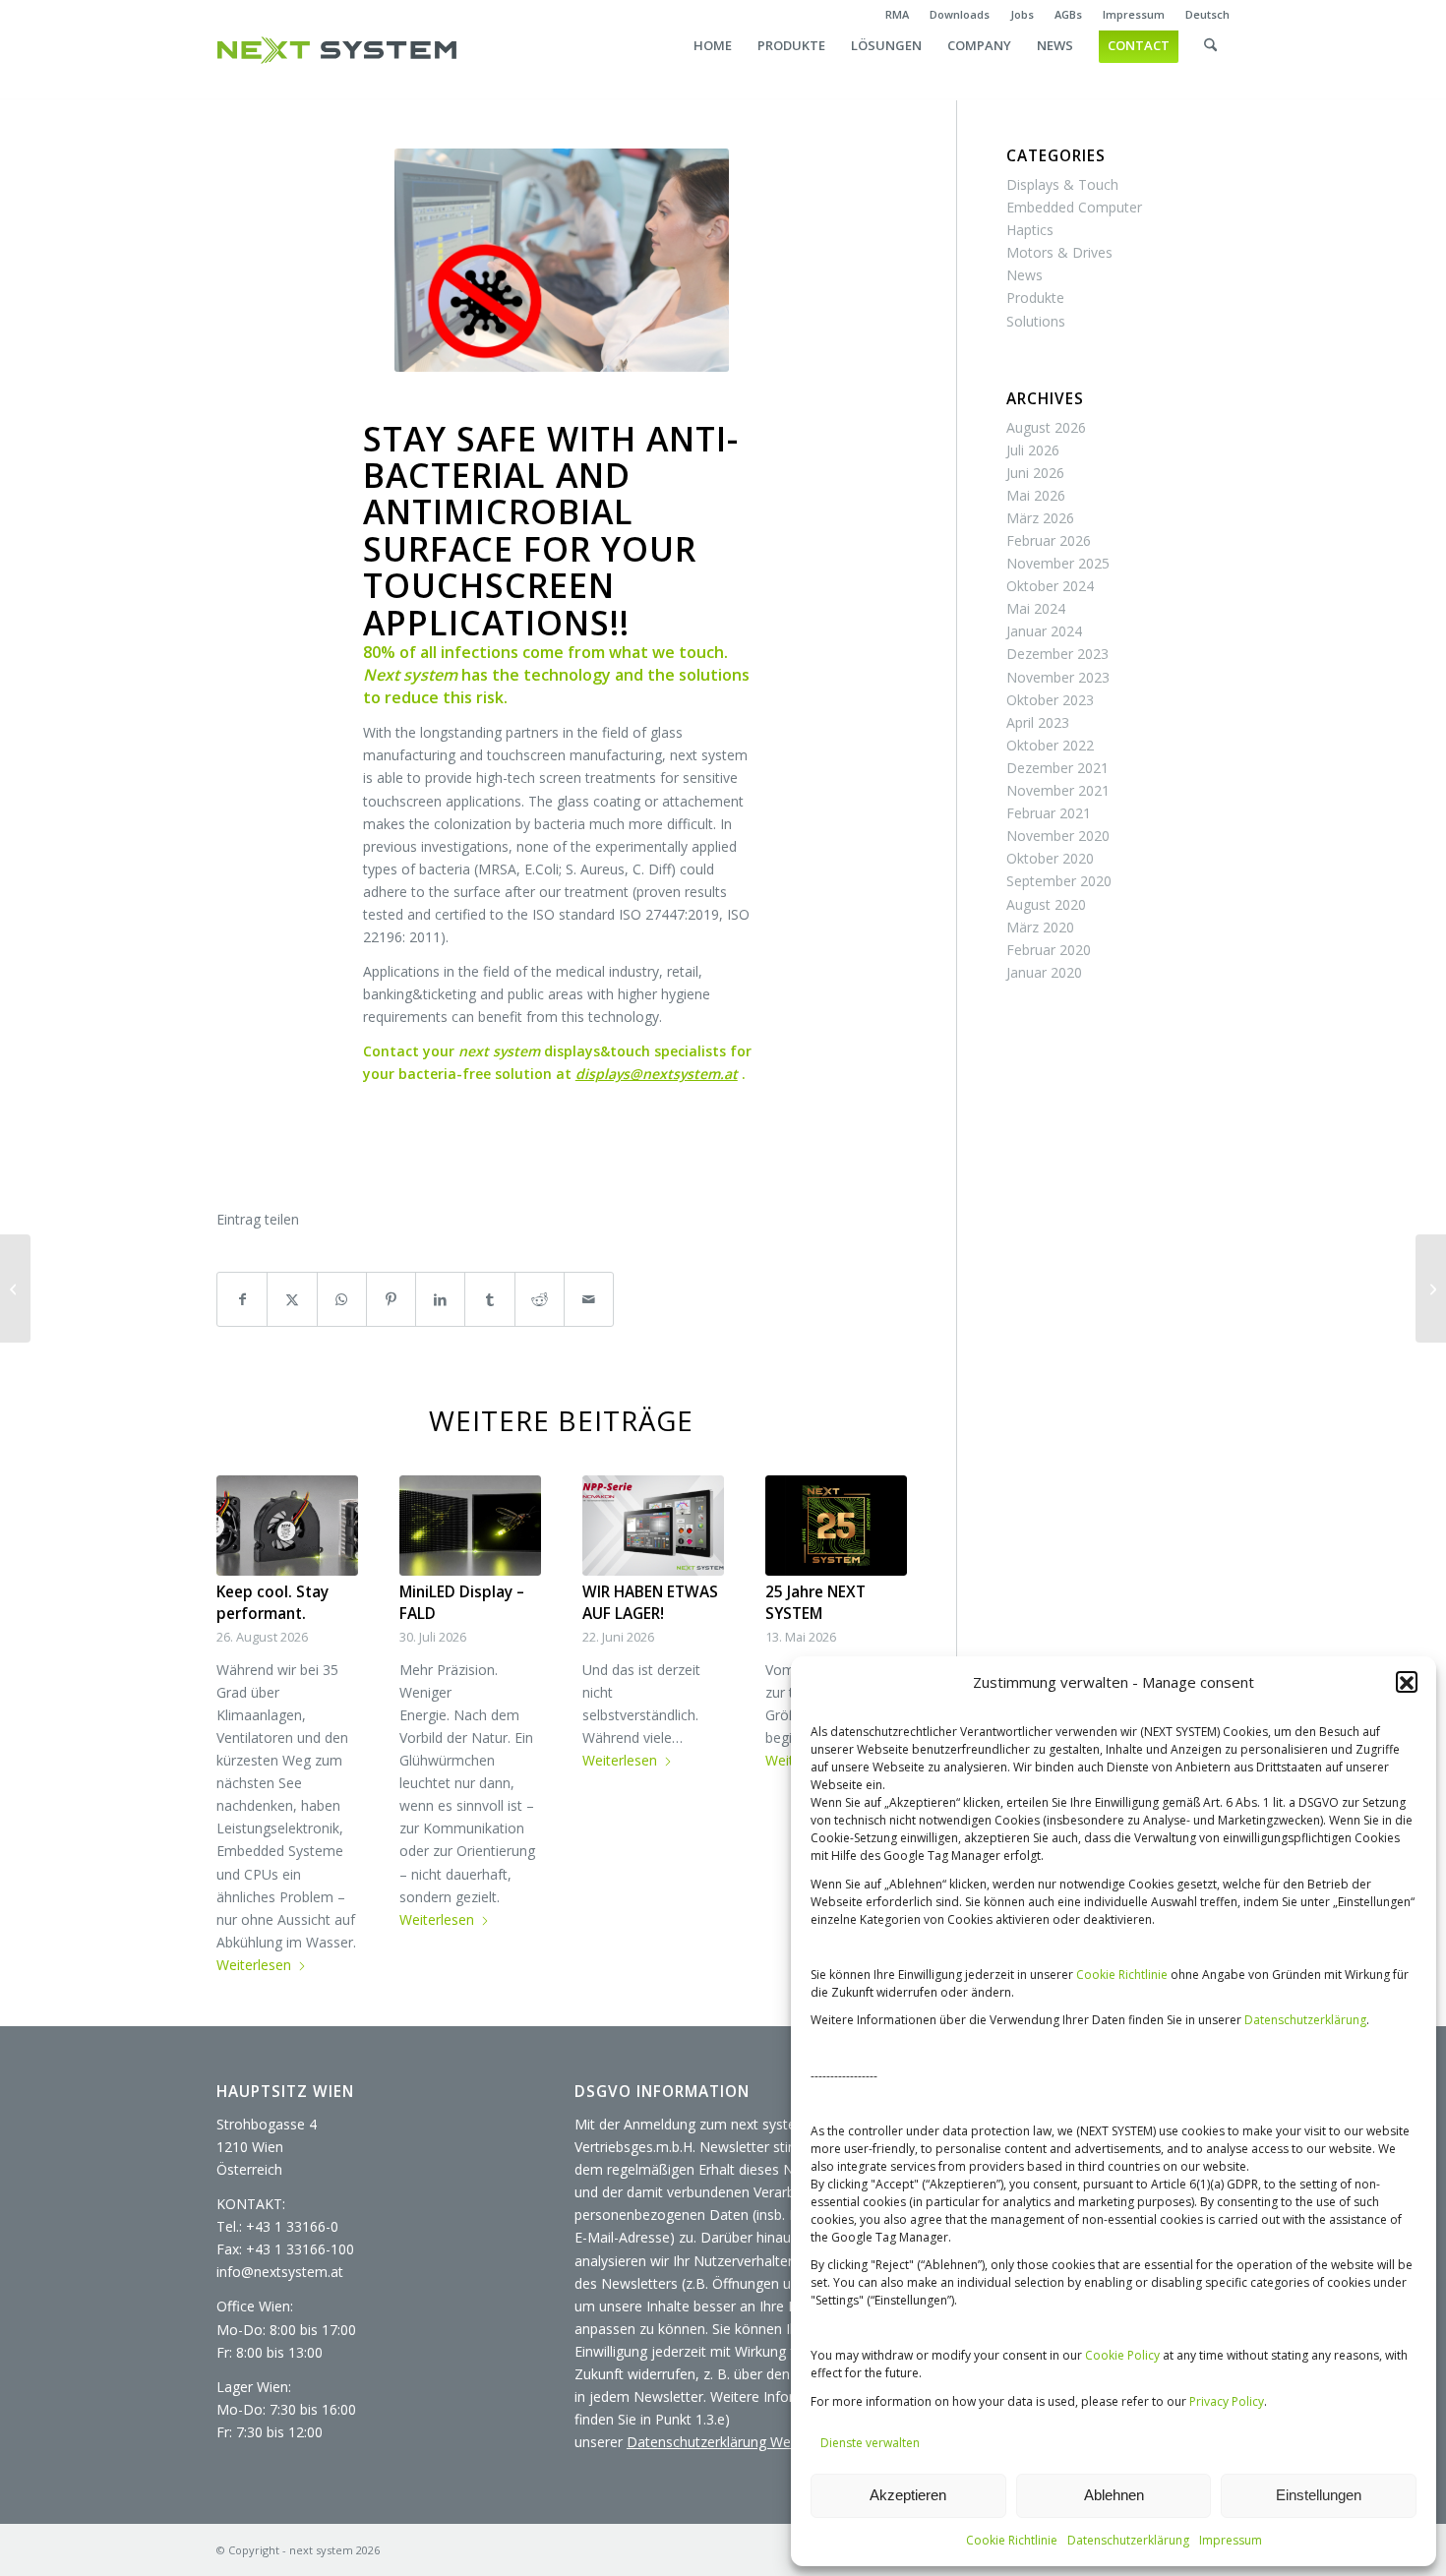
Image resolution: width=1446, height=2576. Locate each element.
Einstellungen (1319, 2495)
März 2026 (1040, 518)
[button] (1407, 1683)
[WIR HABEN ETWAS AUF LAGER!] (653, 1526)
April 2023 (1038, 722)
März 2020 (1040, 927)
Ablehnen (1114, 2495)
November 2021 (1058, 790)
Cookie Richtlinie (1122, 1975)
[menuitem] (898, 15)
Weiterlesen (254, 1965)
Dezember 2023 (1057, 654)
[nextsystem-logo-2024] (337, 50)
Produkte (1035, 298)
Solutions (1036, 321)
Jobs (1022, 14)
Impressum (1231, 2540)
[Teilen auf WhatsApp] (342, 1299)
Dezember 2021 (1057, 768)
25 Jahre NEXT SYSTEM (815, 1603)
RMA (897, 14)
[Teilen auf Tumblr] (489, 1299)
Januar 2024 (1044, 631)
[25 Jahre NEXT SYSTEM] (836, 1526)
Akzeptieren (908, 2495)
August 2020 (1046, 904)
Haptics (1030, 230)
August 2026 (1046, 427)
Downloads (960, 14)
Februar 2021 (1049, 813)
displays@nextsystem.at (657, 1074)
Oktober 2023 (1050, 700)
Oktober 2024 (1050, 586)
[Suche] (1210, 65)
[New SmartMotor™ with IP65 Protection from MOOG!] (1431, 1288)
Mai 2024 (1036, 608)
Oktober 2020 (1050, 858)
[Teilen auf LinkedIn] (440, 1299)
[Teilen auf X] (292, 1299)
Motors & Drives (1059, 252)
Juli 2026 (1033, 450)
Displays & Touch (1062, 184)
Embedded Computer (1074, 207)
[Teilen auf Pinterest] (391, 1299)
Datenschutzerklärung (1305, 2020)
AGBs (1068, 14)
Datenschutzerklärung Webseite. (729, 2442)
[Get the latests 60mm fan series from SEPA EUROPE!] (15, 1288)
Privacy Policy (1227, 2401)
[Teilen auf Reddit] (540, 1299)
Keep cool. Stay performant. (272, 1603)
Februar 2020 (1049, 950)
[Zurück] (246, 1666)
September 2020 (1059, 881)
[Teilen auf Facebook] (242, 1299)
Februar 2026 (1049, 540)
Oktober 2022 (1050, 745)
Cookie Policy (1122, 2355)
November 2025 (1058, 563)
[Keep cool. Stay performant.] (287, 1526)
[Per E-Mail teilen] (589, 1299)
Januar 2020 (1044, 972)
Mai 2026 (1036, 495)
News (1024, 275)
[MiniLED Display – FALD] (470, 1526)
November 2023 (1058, 677)
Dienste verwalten (870, 2443)
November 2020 (1058, 836)
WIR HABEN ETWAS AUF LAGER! (650, 1603)
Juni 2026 (1035, 473)
